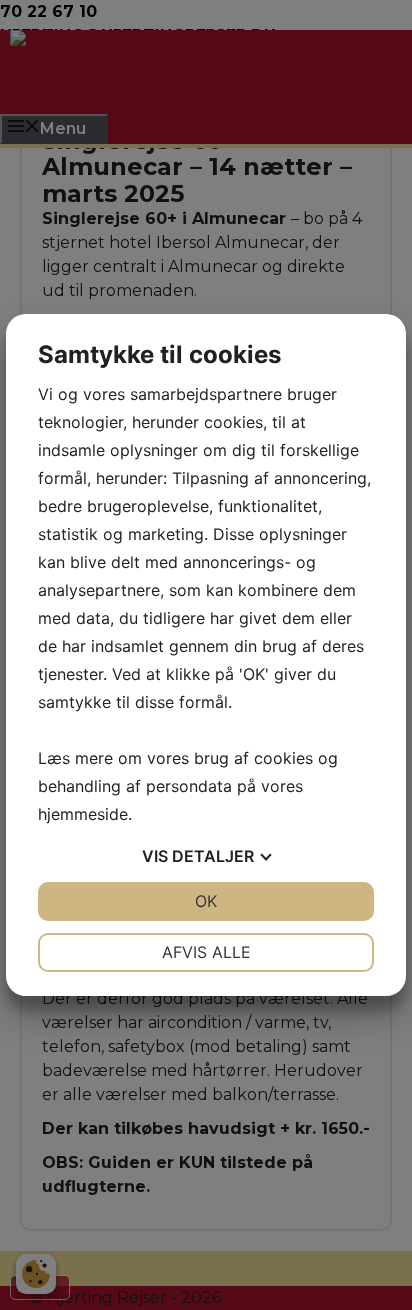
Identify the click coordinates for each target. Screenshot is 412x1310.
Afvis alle (206, 952)
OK (206, 901)
